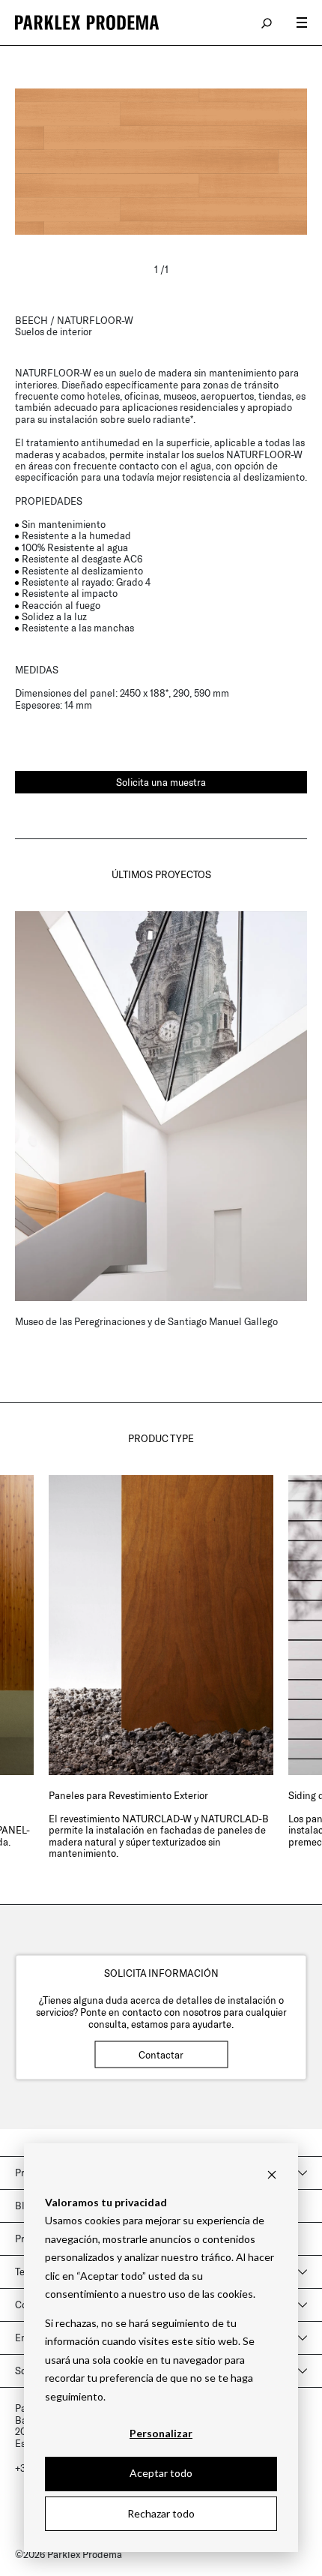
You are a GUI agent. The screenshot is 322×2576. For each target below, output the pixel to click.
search (267, 22)
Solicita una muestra (161, 782)
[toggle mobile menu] (302, 22)
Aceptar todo (161, 2473)
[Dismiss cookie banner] (272, 2174)
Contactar (161, 2054)
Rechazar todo (161, 2513)
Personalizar (161, 2433)
